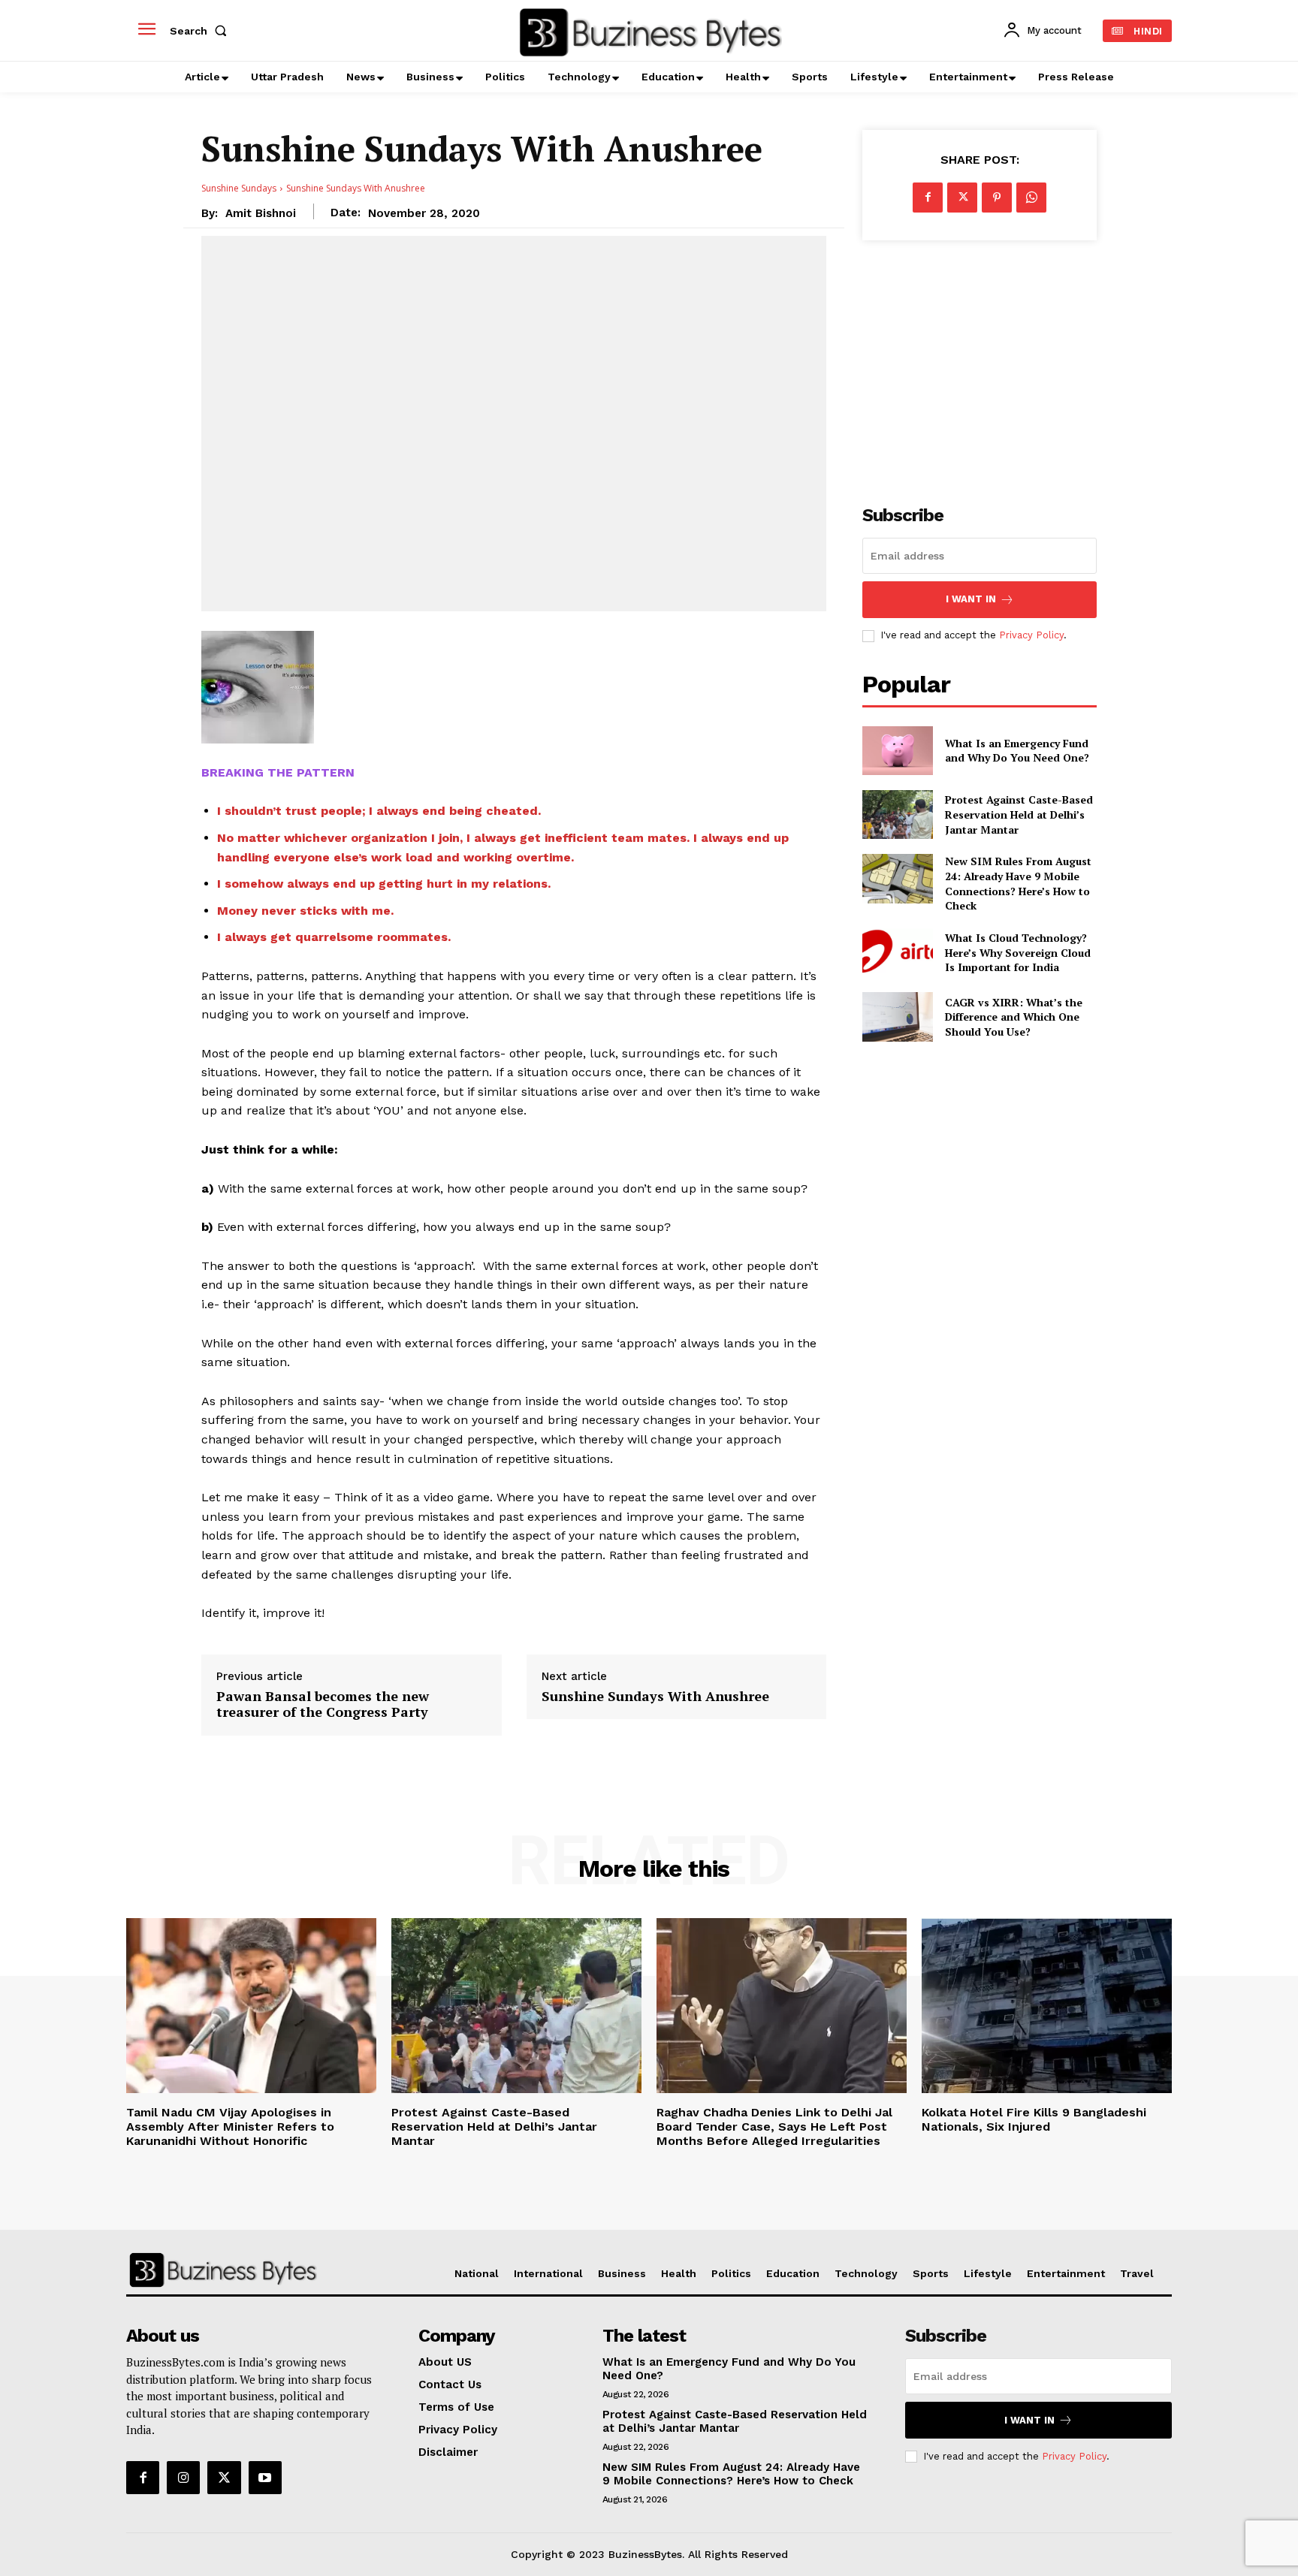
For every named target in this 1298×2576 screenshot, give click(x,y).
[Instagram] (183, 2478)
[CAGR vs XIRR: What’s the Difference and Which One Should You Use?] (897, 1017)
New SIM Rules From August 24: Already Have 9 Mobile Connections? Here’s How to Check (1018, 883)
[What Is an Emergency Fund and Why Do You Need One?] (897, 751)
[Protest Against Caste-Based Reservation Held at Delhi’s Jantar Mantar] (897, 814)
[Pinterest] (997, 198)
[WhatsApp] (1031, 198)
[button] (201, 31)
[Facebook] (928, 198)
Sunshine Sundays (239, 188)
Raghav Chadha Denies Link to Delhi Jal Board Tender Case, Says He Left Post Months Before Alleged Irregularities (774, 2127)
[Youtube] (265, 2478)
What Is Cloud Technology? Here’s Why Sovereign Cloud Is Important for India (1018, 952)
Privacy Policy (1031, 635)
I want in (971, 599)
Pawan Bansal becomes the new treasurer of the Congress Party (323, 1704)
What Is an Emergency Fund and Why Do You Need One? (1017, 751)
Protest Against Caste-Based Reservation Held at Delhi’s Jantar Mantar (1019, 814)
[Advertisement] (980, 364)
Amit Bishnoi (261, 213)
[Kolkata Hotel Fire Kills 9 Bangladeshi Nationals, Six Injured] (1047, 2006)
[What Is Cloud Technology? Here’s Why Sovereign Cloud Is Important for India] (897, 953)
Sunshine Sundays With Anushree (655, 1697)
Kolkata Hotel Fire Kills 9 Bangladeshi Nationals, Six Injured (1034, 2119)
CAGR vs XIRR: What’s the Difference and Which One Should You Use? (1014, 1017)
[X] (962, 198)
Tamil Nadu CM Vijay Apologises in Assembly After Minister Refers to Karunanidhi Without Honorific (230, 2127)
